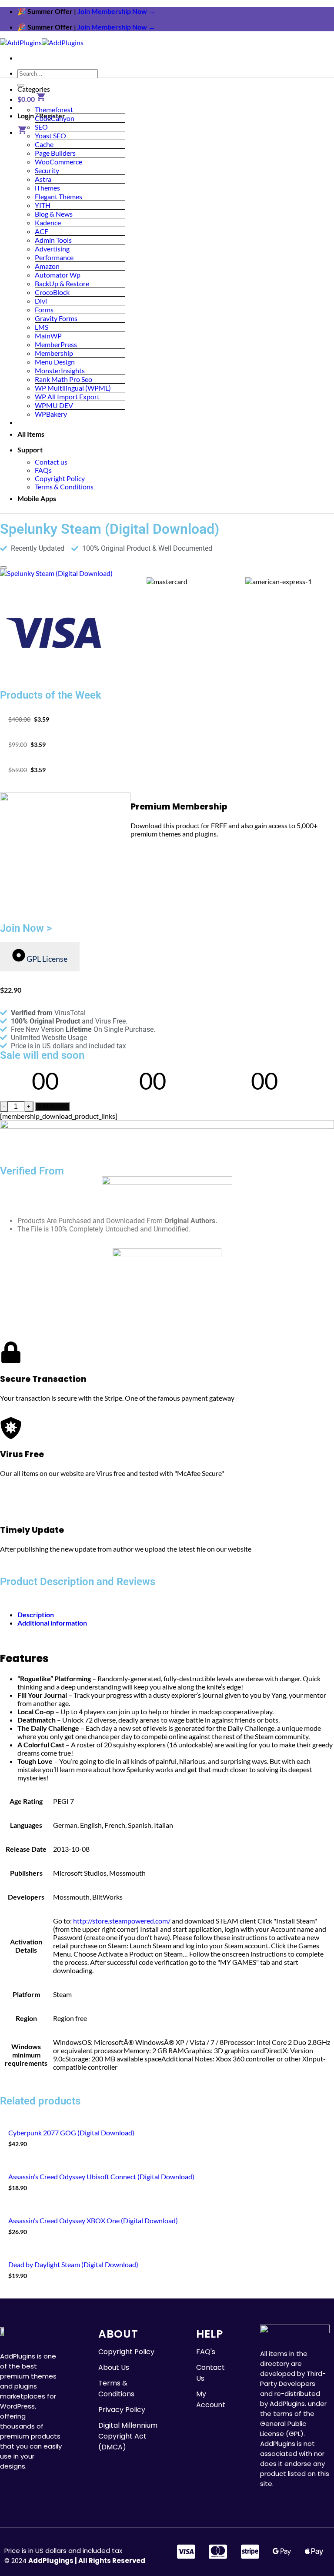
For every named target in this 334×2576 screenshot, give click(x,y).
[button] (32, 99)
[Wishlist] (3, 568)
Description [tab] (36, 1614)
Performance (54, 257)
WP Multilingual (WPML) (73, 388)
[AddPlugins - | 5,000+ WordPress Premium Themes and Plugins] (42, 42)
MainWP (48, 336)
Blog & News (54, 214)
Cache (44, 144)
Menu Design (55, 362)
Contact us (51, 462)
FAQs (43, 470)
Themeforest (54, 109)
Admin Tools (53, 240)
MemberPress (56, 344)
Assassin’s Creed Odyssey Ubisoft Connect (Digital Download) (101, 2176)
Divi (41, 301)
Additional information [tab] (52, 1623)
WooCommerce (58, 162)
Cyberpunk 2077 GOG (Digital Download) (71, 2133)
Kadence (48, 222)
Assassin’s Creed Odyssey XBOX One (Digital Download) (93, 2220)
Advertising (52, 249)
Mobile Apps (37, 498)
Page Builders (55, 153)
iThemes (47, 188)
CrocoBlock (52, 292)
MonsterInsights (60, 370)
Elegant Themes (58, 196)
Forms (44, 309)
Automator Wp (58, 275)
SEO (41, 127)
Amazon (47, 266)
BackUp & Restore (62, 283)
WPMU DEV (54, 405)
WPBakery (51, 414)
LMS (42, 327)
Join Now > (26, 928)
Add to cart (52, 1106)
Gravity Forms (56, 318)
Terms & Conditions (64, 487)
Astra (43, 179)
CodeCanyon (55, 118)
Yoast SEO (50, 135)
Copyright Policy (60, 478)
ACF (42, 231)
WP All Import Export (67, 396)
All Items (31, 434)
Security (47, 170)
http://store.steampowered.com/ (122, 1921)
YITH (43, 205)
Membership (54, 353)
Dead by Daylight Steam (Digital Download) (73, 2264)
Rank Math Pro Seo (63, 379)
